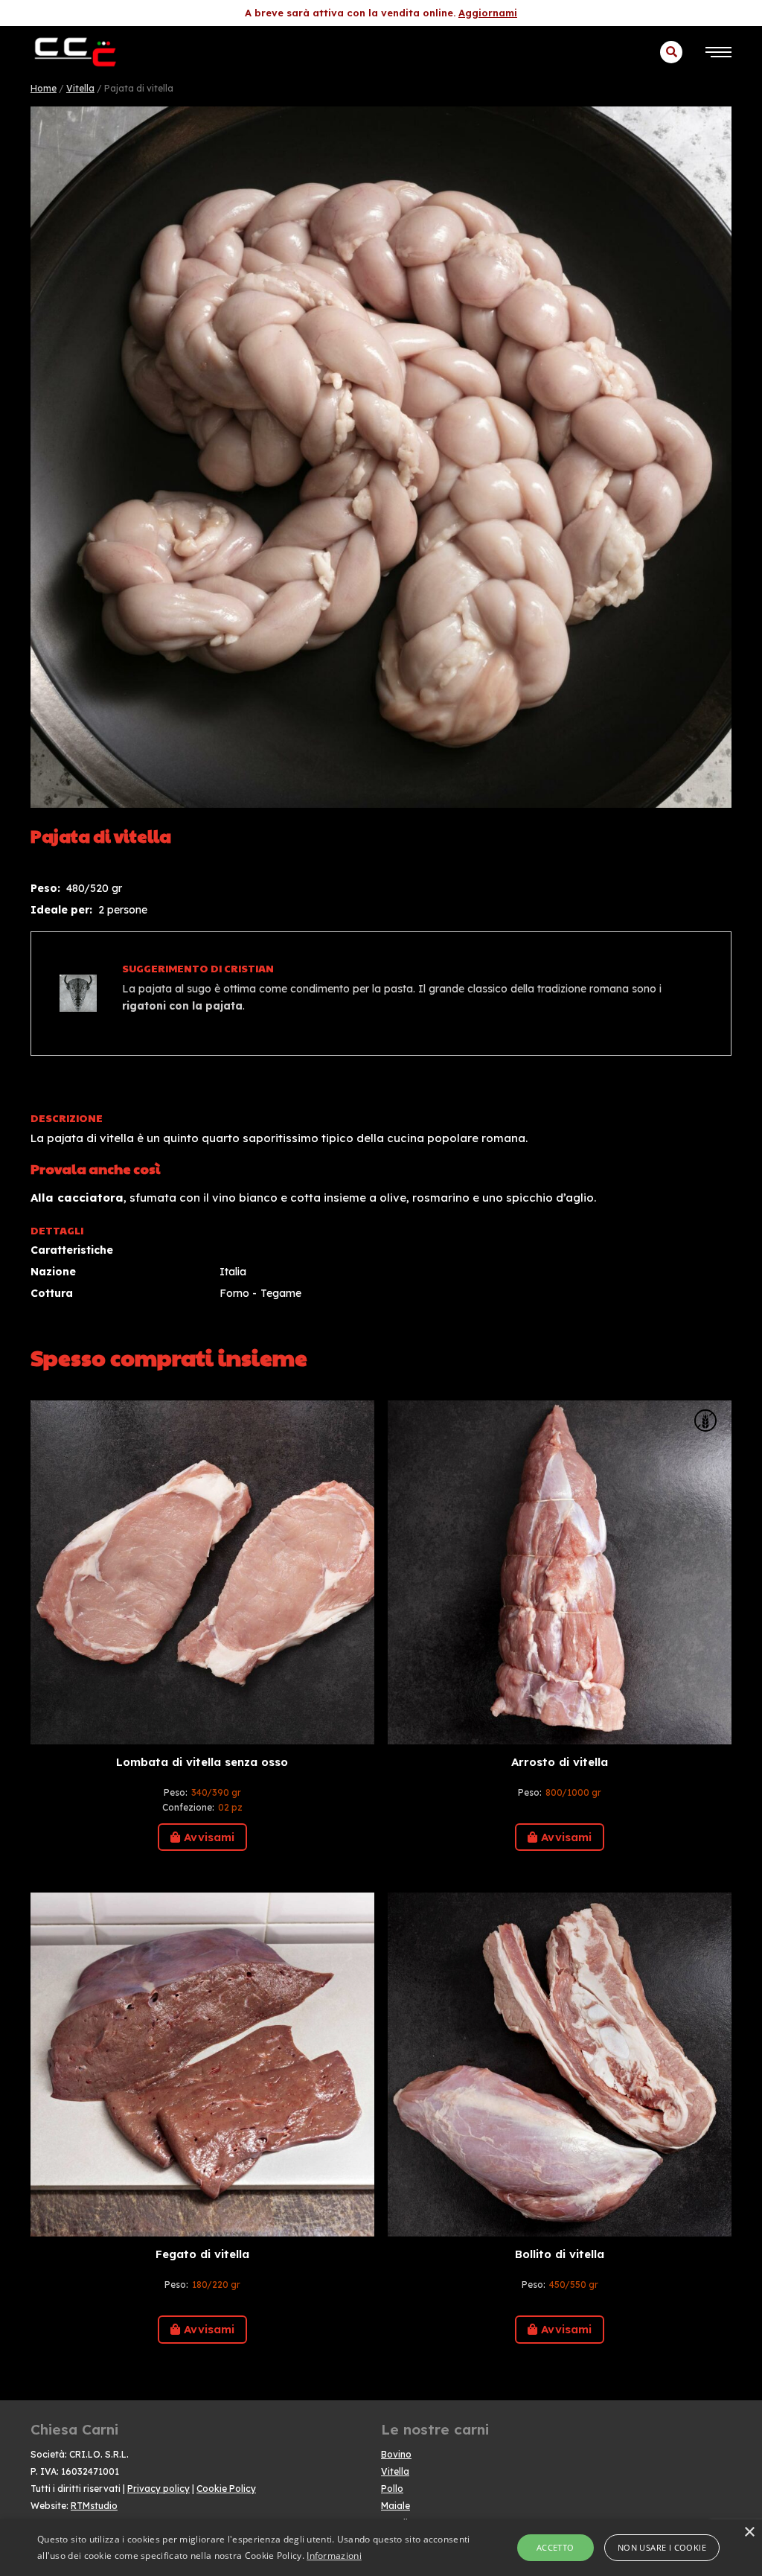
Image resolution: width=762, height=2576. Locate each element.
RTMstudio (94, 2506)
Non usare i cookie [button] (662, 2547)
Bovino (396, 2454)
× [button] (749, 2532)
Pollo (392, 2489)
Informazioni (334, 2556)
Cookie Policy (226, 2489)
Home (44, 88)
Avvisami (209, 1837)
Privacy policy (159, 2489)
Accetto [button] (556, 2547)
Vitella (80, 88)
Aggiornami (488, 13)
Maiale (396, 2506)
